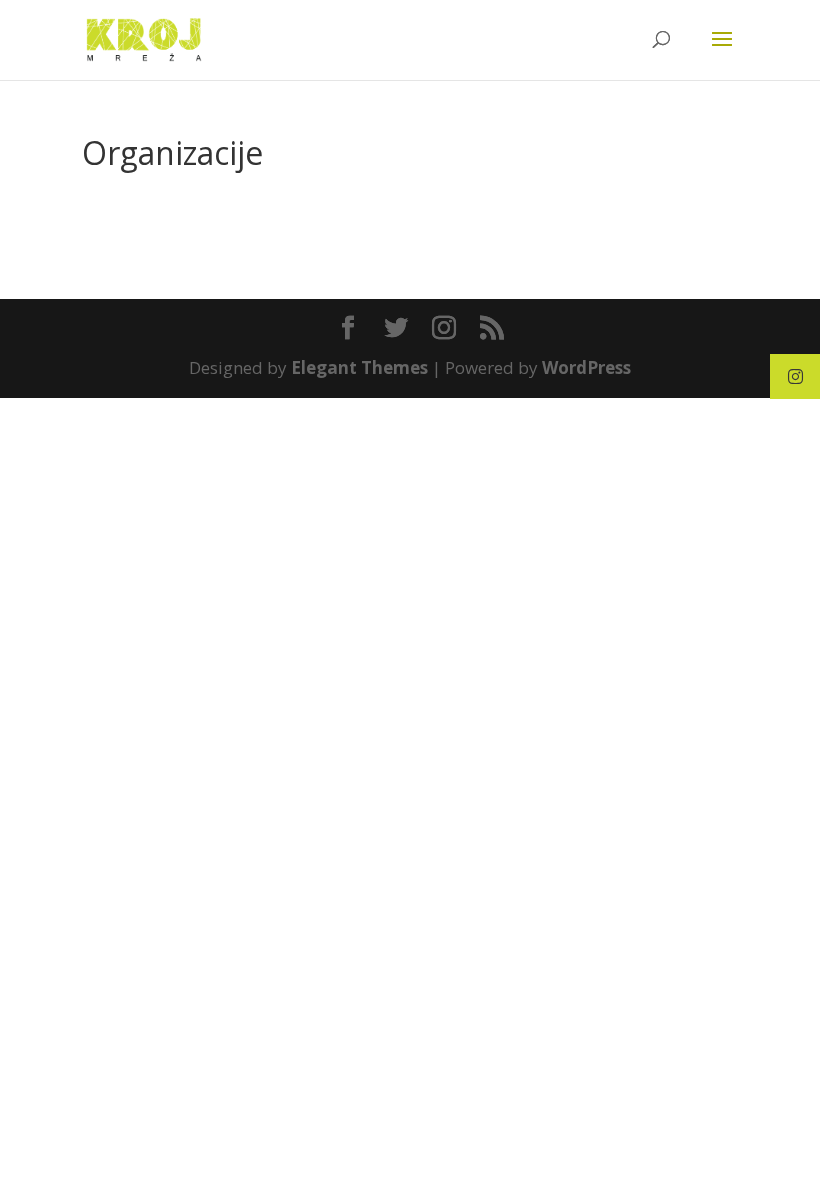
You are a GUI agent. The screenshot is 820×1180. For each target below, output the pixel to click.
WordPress (586, 367)
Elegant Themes (359, 367)
